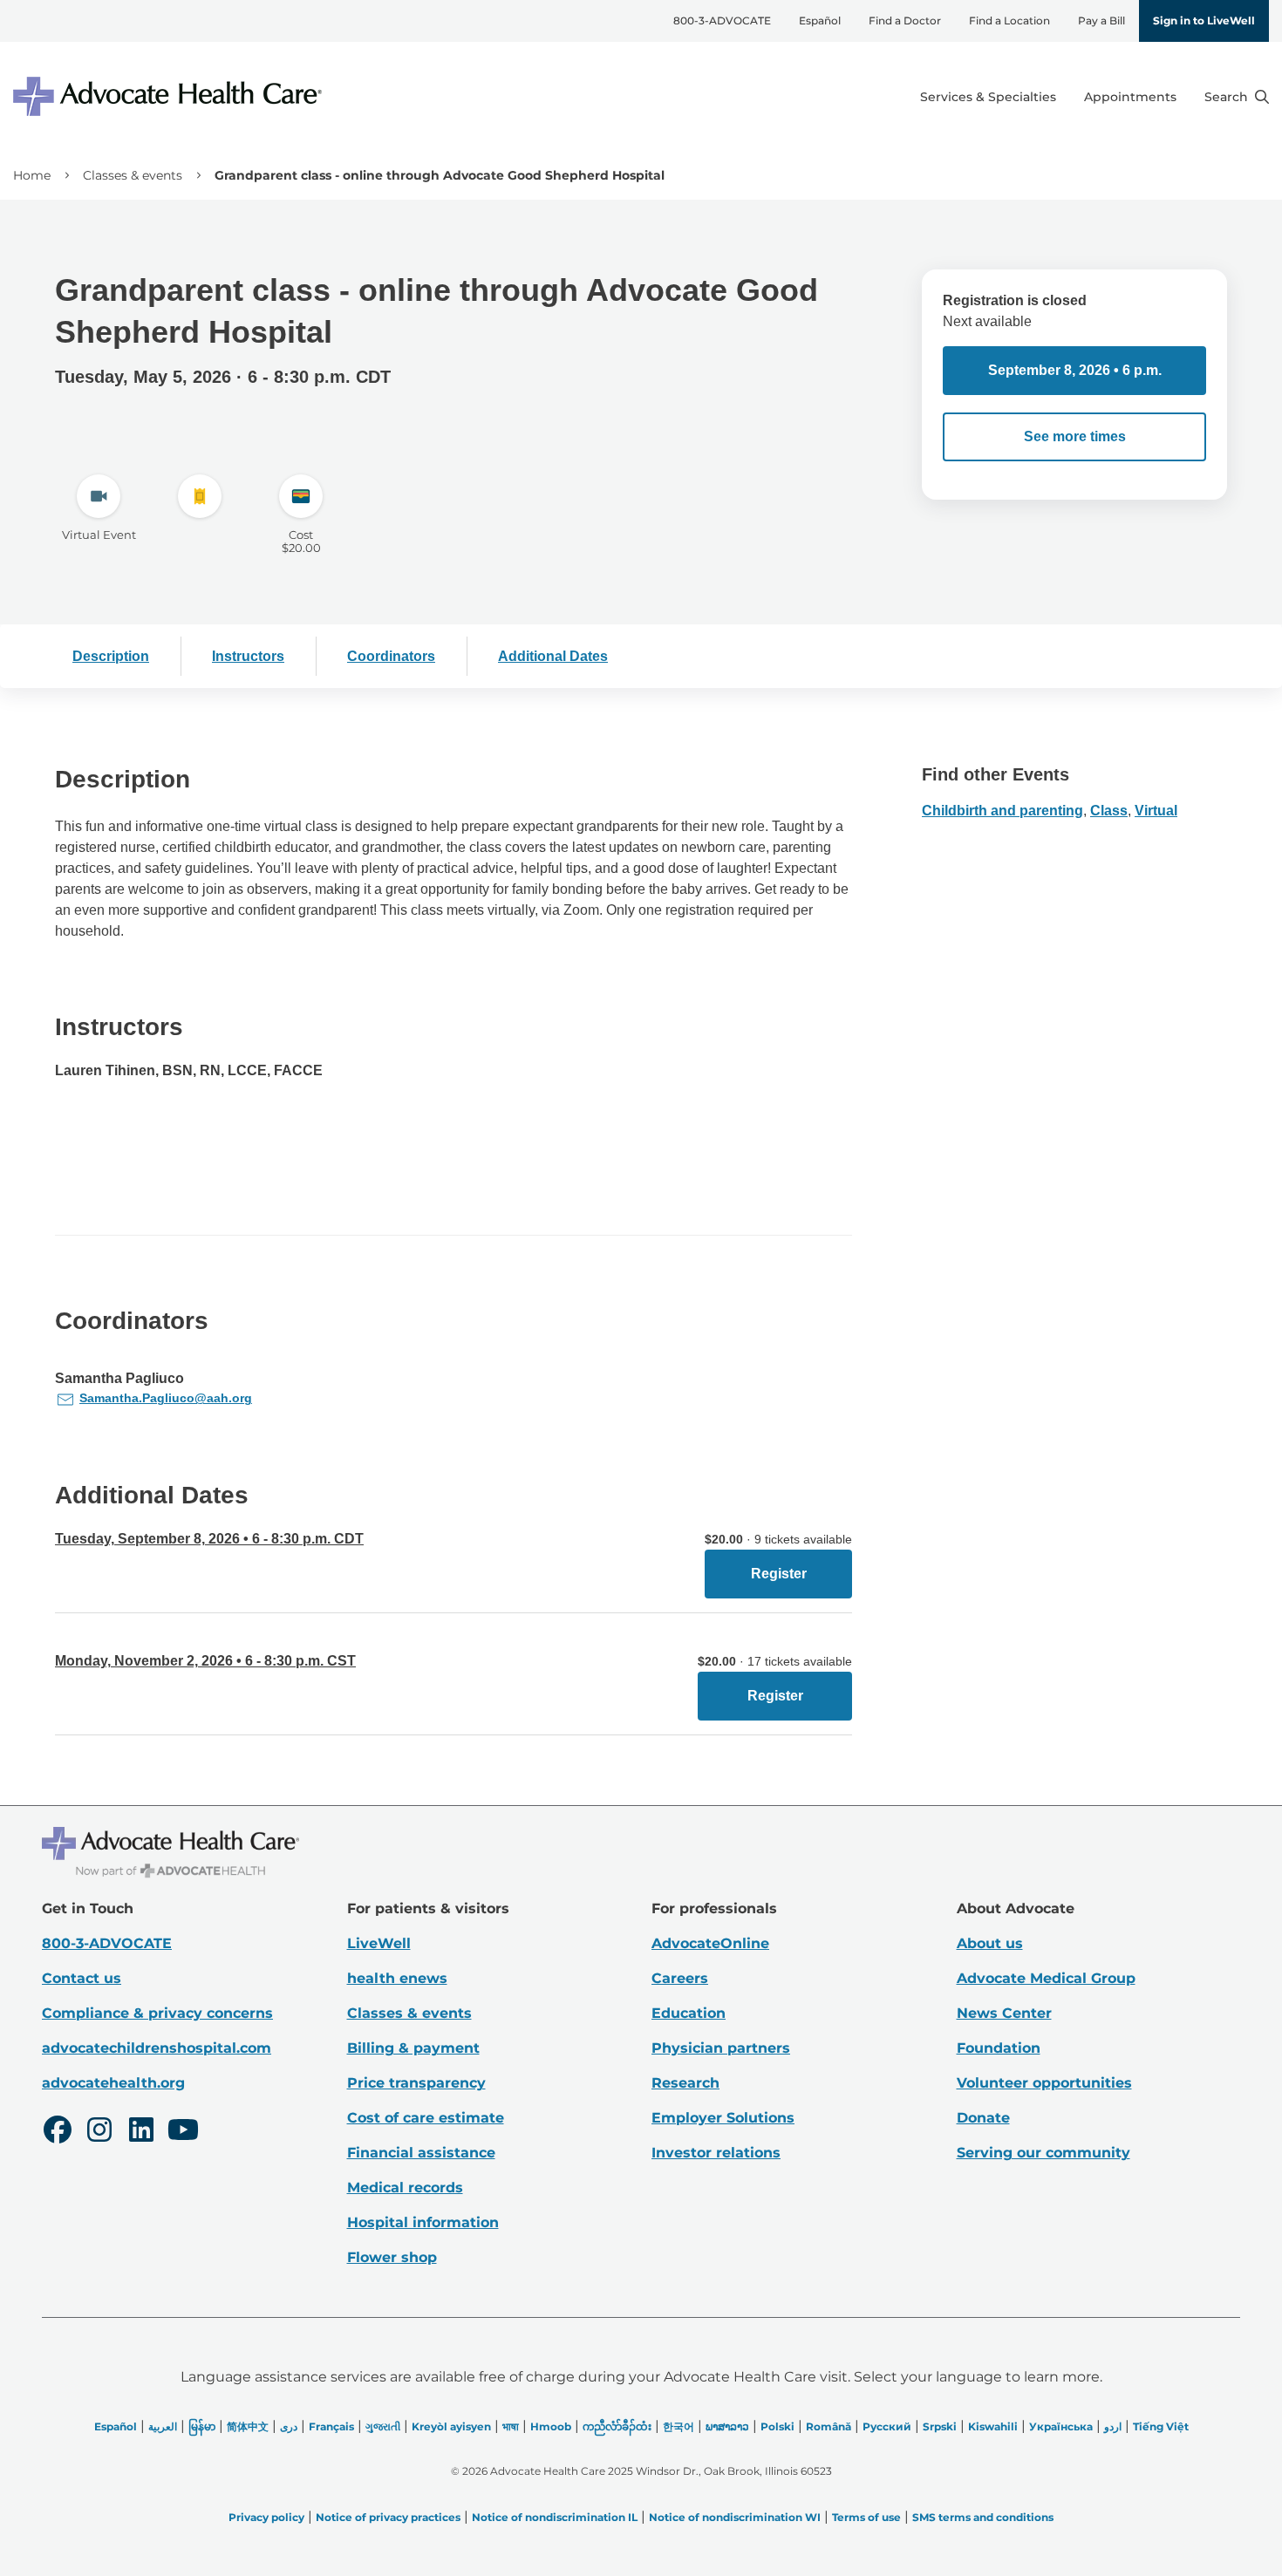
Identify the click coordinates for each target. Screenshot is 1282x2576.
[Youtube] (183, 2132)
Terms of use (866, 2517)
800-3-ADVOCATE (722, 20)
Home (32, 175)
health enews (397, 1978)
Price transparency (416, 2083)
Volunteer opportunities (1044, 2083)
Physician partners (721, 2048)
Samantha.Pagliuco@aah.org (166, 1398)
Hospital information (423, 2222)
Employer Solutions (723, 2118)
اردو (1113, 2426)
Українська (1061, 2426)
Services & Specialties (988, 97)
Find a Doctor (905, 20)
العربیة (163, 2426)
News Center (1004, 2013)
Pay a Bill (1101, 20)
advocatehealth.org (113, 2083)
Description (111, 656)
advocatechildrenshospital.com (157, 2048)
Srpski (940, 2426)
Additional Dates (553, 656)
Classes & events (133, 175)
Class (1109, 811)
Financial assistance (421, 2153)
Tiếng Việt (1161, 2426)
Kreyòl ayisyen (451, 2426)
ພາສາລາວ (727, 2426)
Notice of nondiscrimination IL (555, 2517)
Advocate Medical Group (1046, 1978)
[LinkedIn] (141, 2132)
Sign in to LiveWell (1204, 20)
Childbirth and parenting (1002, 811)
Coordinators (391, 656)
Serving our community (1043, 2153)
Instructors (248, 656)
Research (685, 2083)
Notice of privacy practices (388, 2517)
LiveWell (379, 1943)
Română (829, 2426)
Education (689, 2013)
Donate (983, 2118)
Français (331, 2426)
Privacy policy (266, 2517)
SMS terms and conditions (983, 2517)
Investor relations (716, 2153)
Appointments (1130, 97)
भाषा (511, 2426)
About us (990, 1943)
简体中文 (248, 2426)
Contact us (82, 1978)
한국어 (679, 2426)
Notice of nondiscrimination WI (735, 2517)
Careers (680, 1978)
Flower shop (392, 2257)
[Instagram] (99, 2132)
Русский (887, 2426)
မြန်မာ (202, 2426)
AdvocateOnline (710, 1943)
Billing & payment (413, 2048)
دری (289, 2426)
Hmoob (551, 2426)
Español (820, 20)
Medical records (405, 2188)
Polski (777, 2426)
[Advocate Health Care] (170, 96)
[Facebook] (58, 2132)
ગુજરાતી (383, 2426)
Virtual (1156, 811)
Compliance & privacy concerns (157, 2013)
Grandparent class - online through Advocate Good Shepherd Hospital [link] (440, 175)
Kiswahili (993, 2426)
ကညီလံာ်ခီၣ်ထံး (617, 2426)
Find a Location (1009, 20)
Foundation (999, 2048)
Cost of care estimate (426, 2118)
